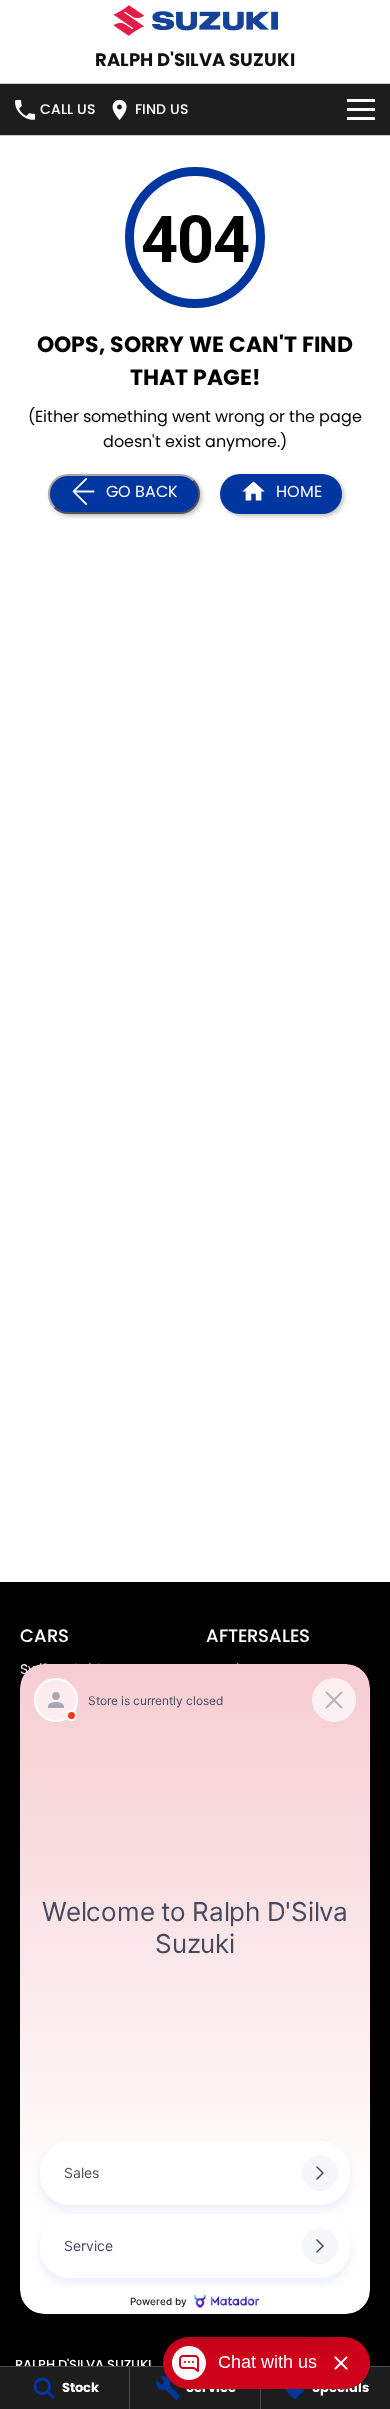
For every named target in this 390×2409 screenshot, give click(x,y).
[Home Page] (195, 20)
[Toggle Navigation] (361, 109)
